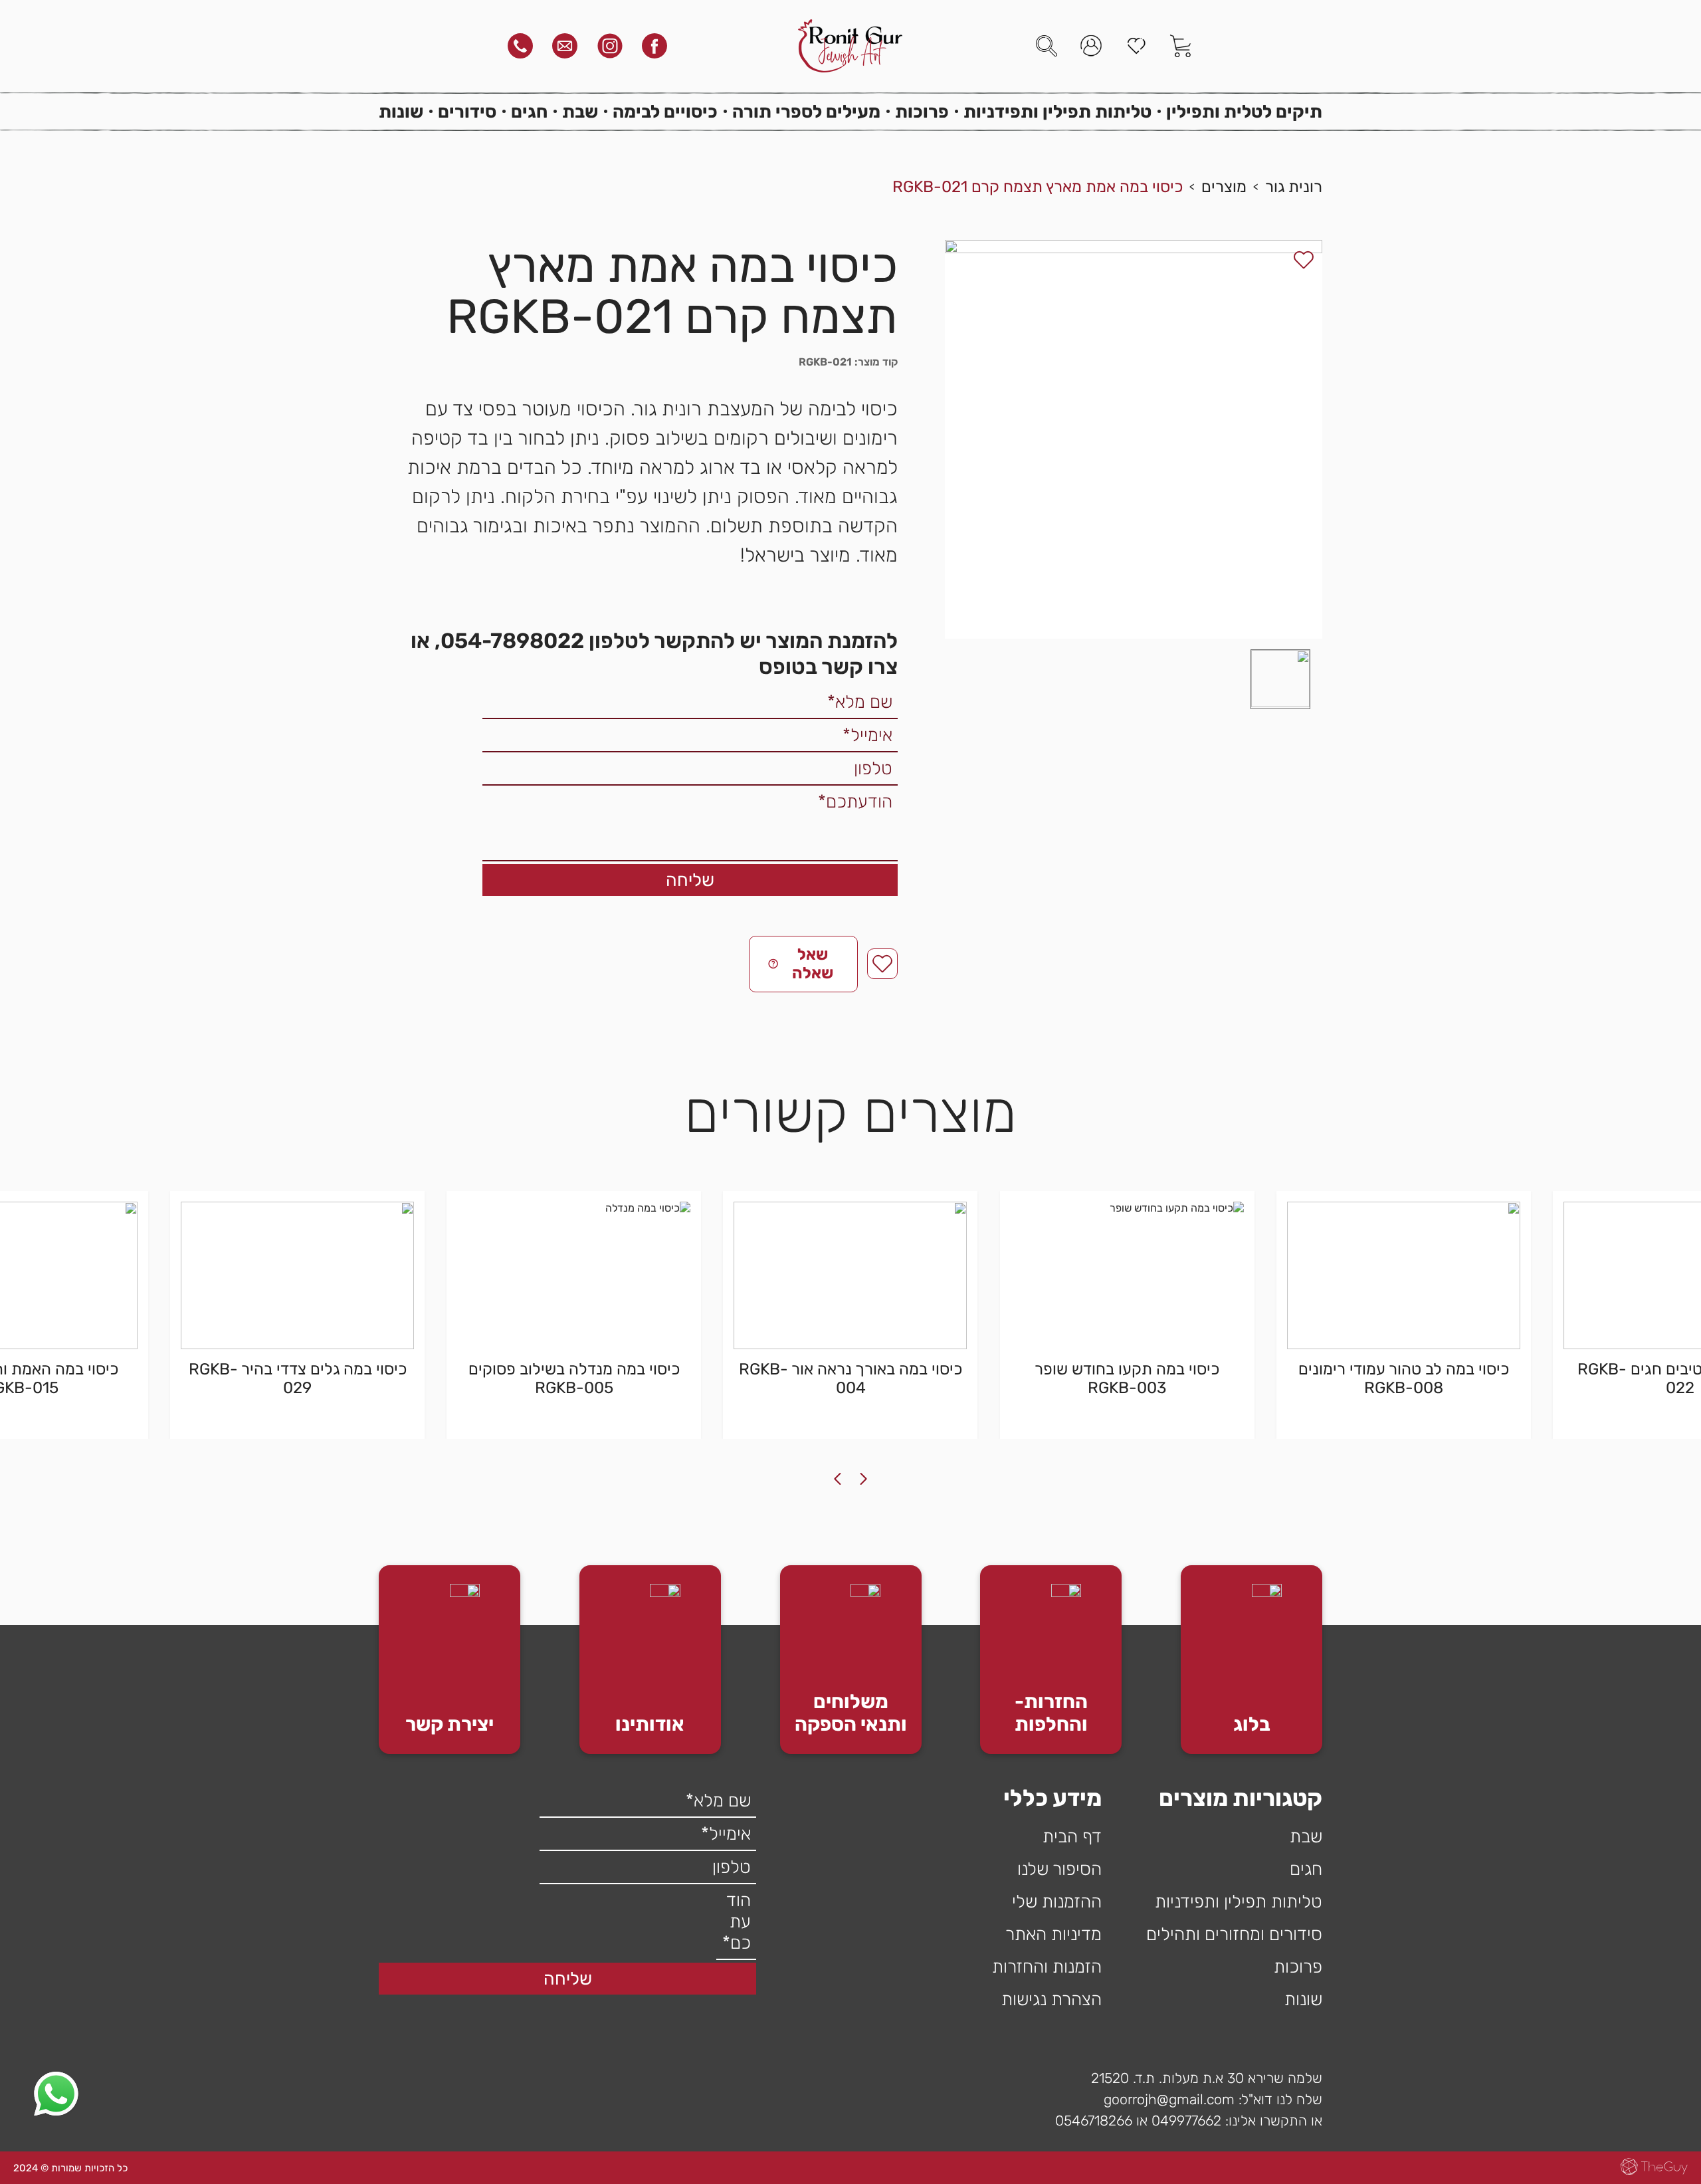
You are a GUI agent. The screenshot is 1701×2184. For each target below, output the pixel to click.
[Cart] (1181, 46)
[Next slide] (837, 1479)
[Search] (1047, 46)
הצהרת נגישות (1051, 1999)
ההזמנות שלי (1057, 1902)
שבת (580, 112)
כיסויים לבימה (665, 112)
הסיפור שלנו (1059, 1869)
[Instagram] (610, 46)
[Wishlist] (1136, 46)
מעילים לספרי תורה (806, 112)
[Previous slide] (864, 1479)
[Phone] (520, 46)
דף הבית (1072, 1836)
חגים (529, 112)
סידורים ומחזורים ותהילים (1234, 1934)
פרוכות (922, 112)
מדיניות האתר (1053, 1934)
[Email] (565, 46)
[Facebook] (654, 46)
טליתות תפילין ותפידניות (1057, 112)
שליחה (690, 880)
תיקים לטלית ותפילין (1244, 112)
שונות (401, 112)
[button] (1280, 679)
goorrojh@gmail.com (1169, 2099)
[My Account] (1091, 46)
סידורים (467, 112)
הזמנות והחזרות (1047, 1967)
